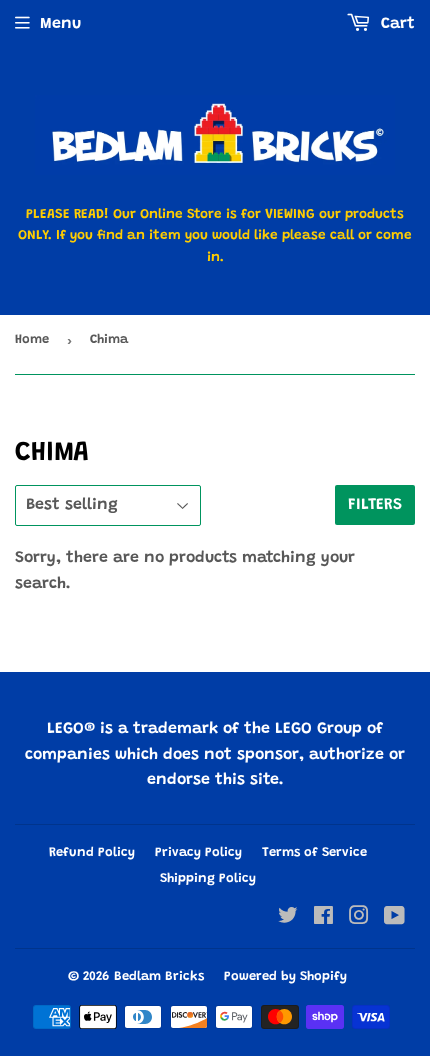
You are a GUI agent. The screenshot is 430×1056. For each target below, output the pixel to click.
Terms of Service (314, 852)
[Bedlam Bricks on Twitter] (288, 919)
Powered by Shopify (285, 976)
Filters (375, 505)
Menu (60, 24)
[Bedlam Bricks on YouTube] (394, 919)
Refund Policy (92, 852)
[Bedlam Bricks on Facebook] (323, 919)
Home (32, 339)
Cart (395, 24)
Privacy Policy (198, 852)
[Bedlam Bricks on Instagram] (359, 919)
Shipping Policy (208, 878)
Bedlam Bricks (159, 976)
